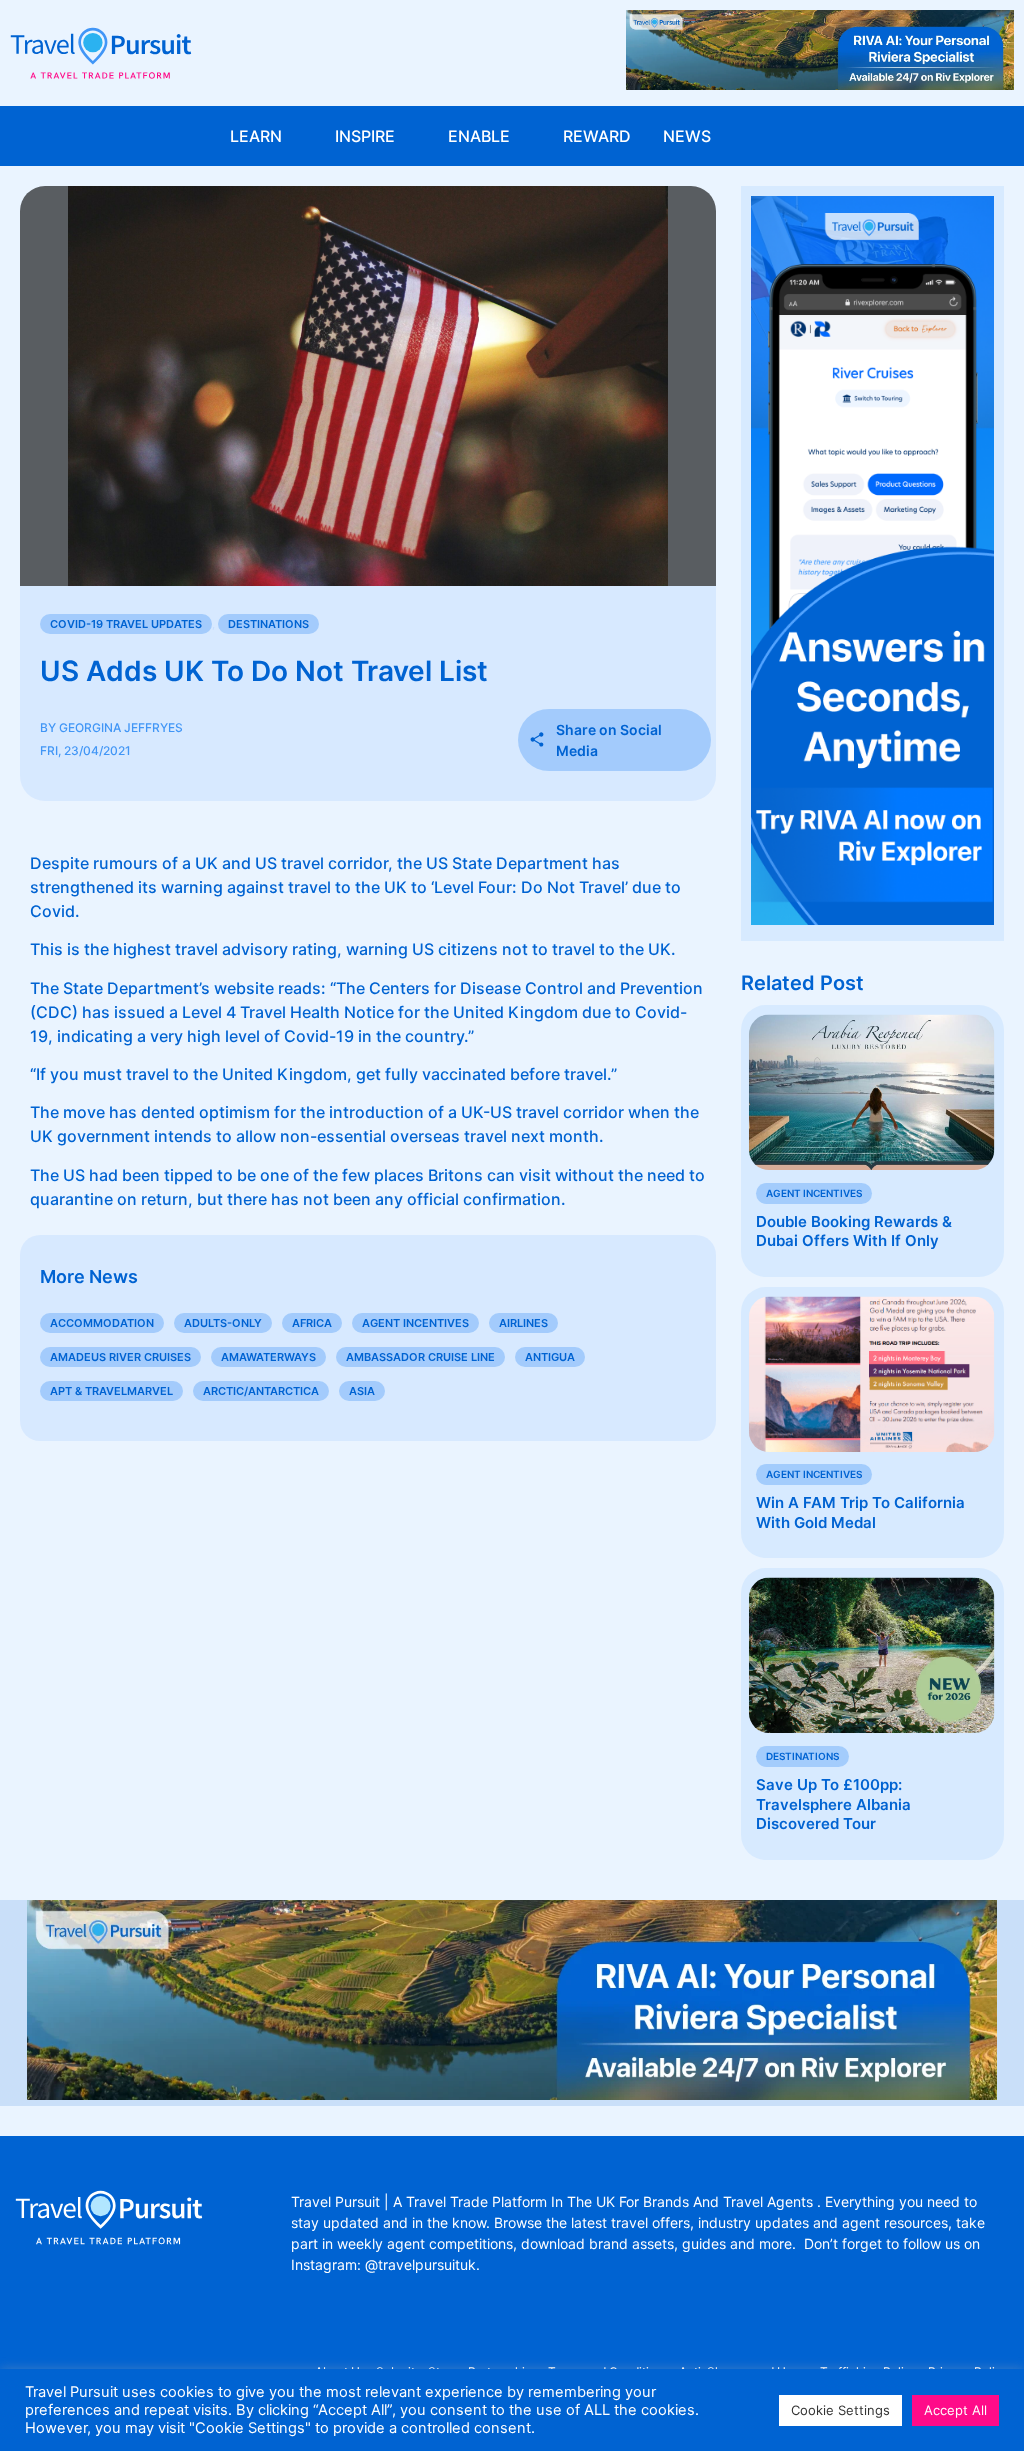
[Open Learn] (295, 136)
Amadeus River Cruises (120, 1357)
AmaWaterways (268, 1357)
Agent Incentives (415, 1323)
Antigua (550, 1357)
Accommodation (102, 1323)
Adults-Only (223, 1323)
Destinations (268, 624)
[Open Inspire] (408, 136)
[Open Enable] (523, 136)
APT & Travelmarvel (111, 1391)
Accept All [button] (955, 2410)
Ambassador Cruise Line (420, 1357)
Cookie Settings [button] (840, 2410)
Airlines (523, 1323)
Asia (362, 1391)
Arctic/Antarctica (261, 1391)
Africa (312, 1323)
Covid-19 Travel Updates (126, 624)
